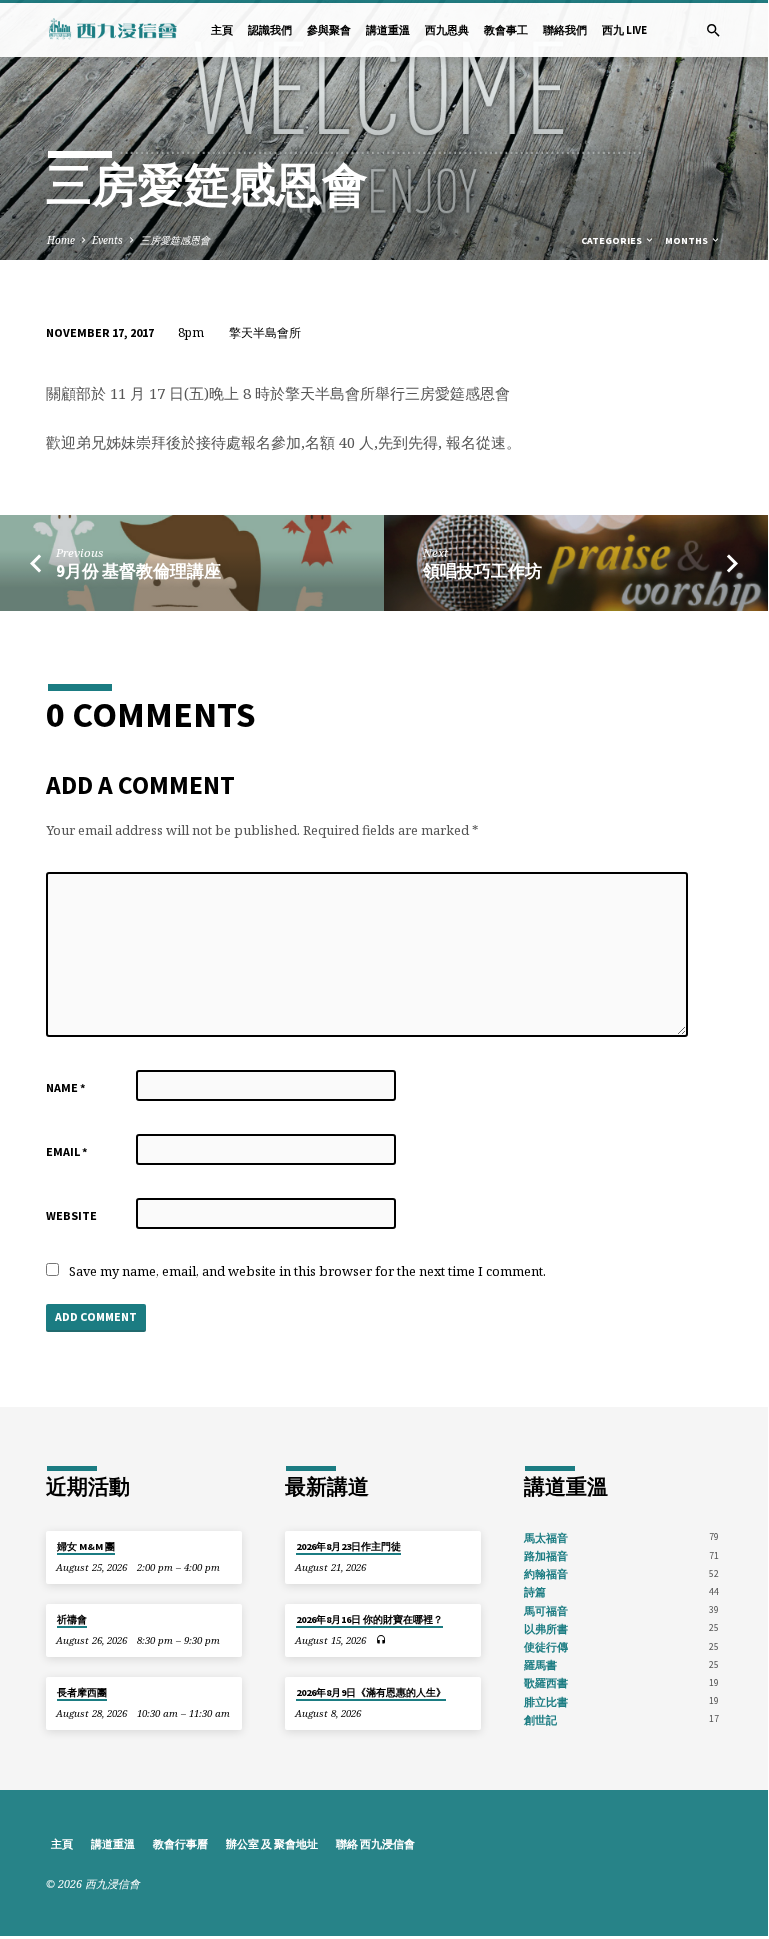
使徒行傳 (546, 1647)
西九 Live (624, 30)
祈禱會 (72, 1619)
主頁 (222, 30)
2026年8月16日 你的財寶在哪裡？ (369, 1619)
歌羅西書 (546, 1683)
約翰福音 (546, 1574)
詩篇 (535, 1592)
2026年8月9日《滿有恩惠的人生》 (371, 1692)
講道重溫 (388, 30)
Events (107, 240)
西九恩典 (447, 30)
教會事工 (506, 30)
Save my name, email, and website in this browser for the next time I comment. (307, 1271)
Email (67, 1151)
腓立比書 (546, 1702)
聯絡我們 (565, 30)
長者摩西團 (82, 1692)
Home (61, 240)
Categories (612, 240)
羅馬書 (540, 1665)
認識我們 (270, 30)
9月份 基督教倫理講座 (138, 571)
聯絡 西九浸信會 (375, 1844)
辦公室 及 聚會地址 (272, 1844)
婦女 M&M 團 (86, 1546)
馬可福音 (546, 1611)
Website (71, 1215)
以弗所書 (546, 1629)
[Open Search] (713, 30)
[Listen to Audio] (381, 1639)
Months (687, 240)
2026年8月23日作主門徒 (348, 1546)
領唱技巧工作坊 (482, 571)
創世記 (540, 1720)
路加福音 (546, 1556)
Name (66, 1087)
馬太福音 (546, 1538)
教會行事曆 (180, 1844)
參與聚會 (329, 30)
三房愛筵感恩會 (175, 240)
